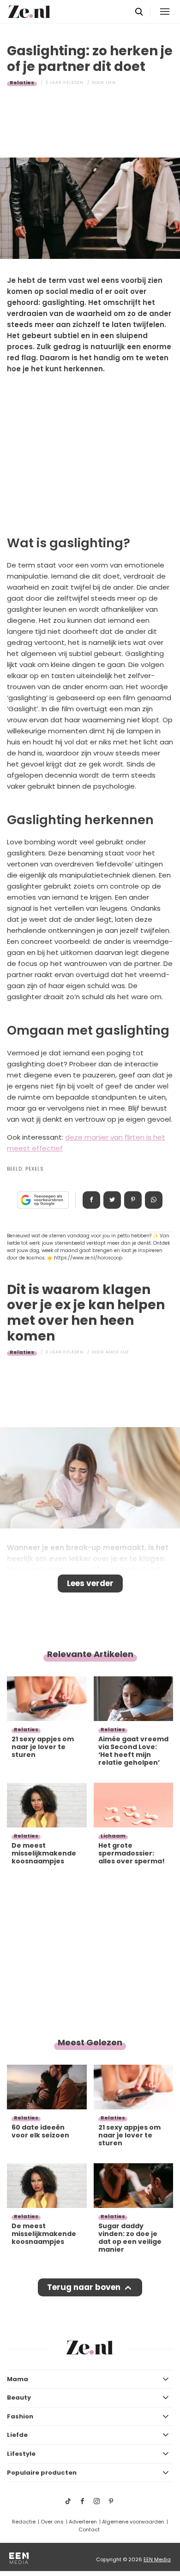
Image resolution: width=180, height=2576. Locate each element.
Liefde (17, 2435)
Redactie (24, 2522)
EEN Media (157, 2559)
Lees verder (90, 1583)
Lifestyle (21, 2454)
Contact (89, 2529)
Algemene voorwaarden (133, 2522)
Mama (18, 2379)
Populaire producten (42, 2473)
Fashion (20, 2416)
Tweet (112, 1200)
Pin (133, 1200)
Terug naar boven (84, 2287)
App (154, 1200)
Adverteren (83, 2522)
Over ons (52, 2522)
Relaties (22, 82)
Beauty (19, 2397)
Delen (91, 1200)
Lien (111, 82)
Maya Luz (117, 1352)
